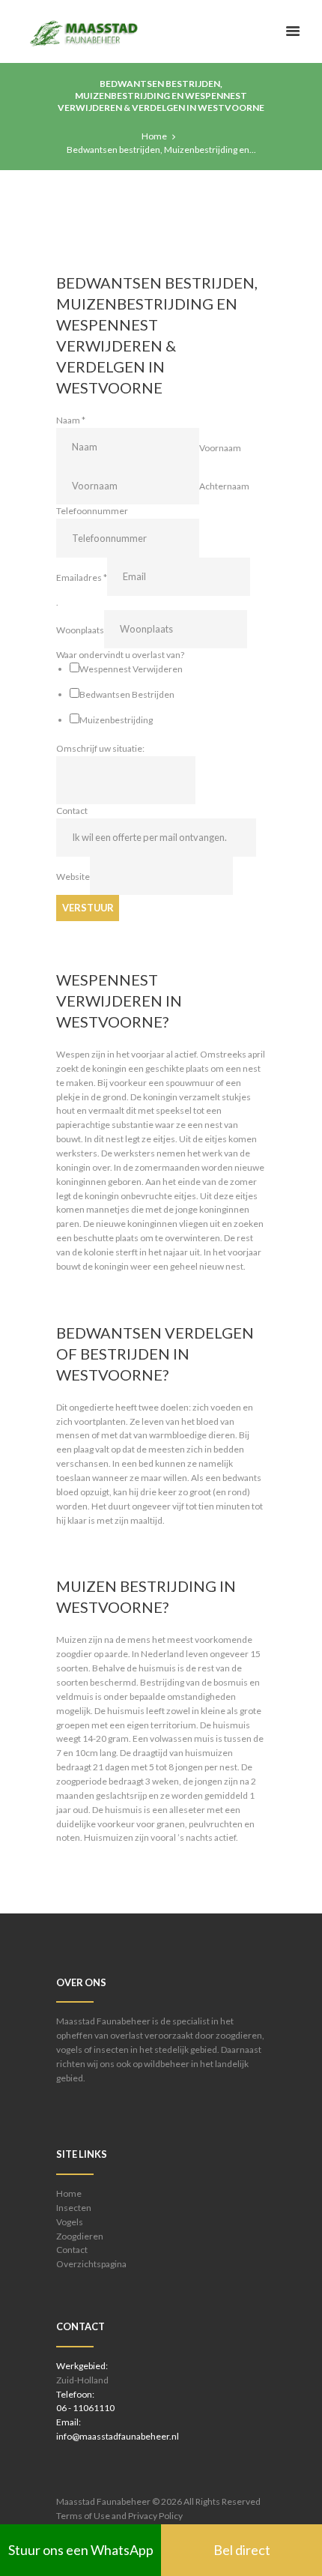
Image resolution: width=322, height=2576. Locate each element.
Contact (72, 811)
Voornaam (220, 447)
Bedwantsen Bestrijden (127, 694)
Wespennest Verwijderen (131, 669)
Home (154, 136)
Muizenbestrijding (116, 720)
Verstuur (88, 908)
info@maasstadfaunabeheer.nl (118, 2436)
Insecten (74, 2208)
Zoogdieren (80, 2236)
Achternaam (224, 486)
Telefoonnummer (92, 511)
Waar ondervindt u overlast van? (120, 655)
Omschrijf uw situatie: (100, 748)
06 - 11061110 (85, 2408)
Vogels (70, 2222)
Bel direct (242, 2550)
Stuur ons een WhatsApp (81, 2550)
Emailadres (82, 577)
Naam (71, 420)
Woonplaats (80, 629)
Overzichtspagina (91, 2264)
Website (73, 877)
